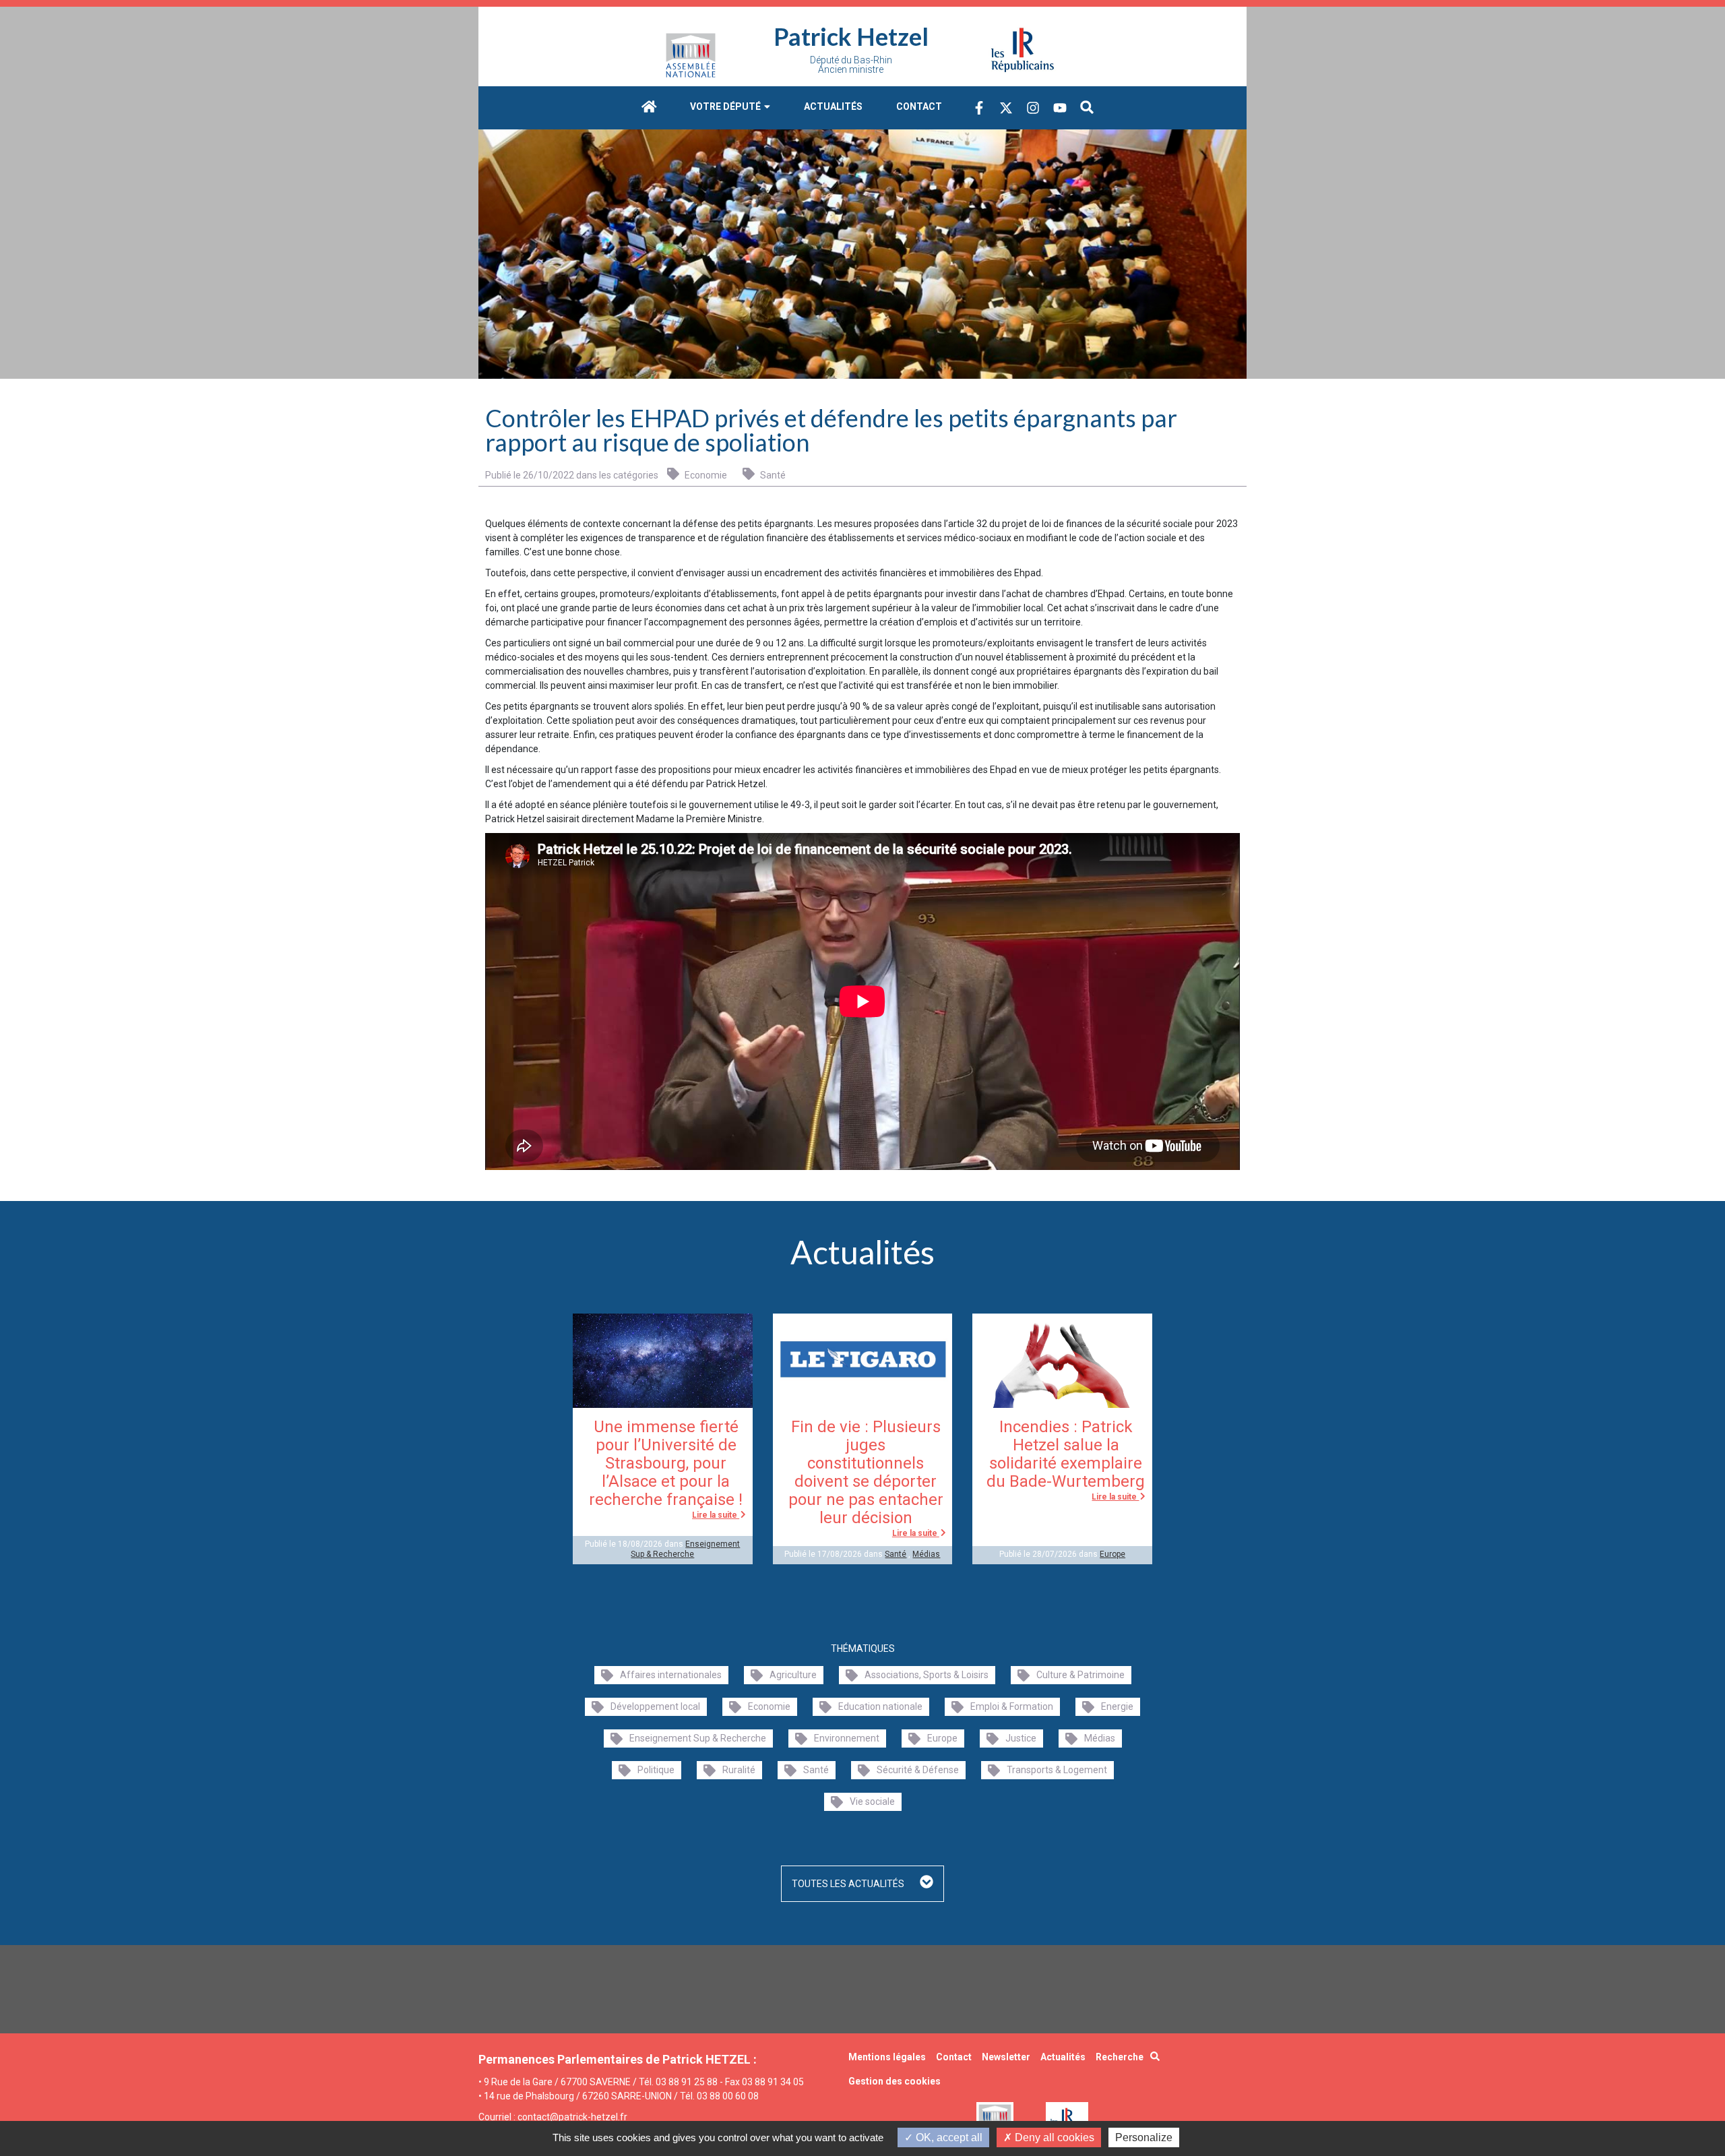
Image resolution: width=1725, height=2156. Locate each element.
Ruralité (739, 1770)
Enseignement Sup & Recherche (685, 1549)
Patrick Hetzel (851, 36)
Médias (926, 1554)
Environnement (847, 1738)
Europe (1112, 1554)
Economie (705, 475)
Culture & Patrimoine (1080, 1675)
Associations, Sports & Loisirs (927, 1675)
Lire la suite (716, 1515)
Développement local (655, 1706)
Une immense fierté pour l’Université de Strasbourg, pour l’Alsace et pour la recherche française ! (666, 1463)
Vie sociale (872, 1801)
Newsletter (1006, 2057)
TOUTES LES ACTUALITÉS (849, 1884)
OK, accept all (948, 2137)
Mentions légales (887, 2057)
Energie (1117, 1706)
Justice (1021, 1738)
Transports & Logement (1057, 1770)
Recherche (1120, 2057)
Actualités (833, 106)
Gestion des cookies (895, 2081)
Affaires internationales (671, 1675)
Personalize (1144, 2137)
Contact (919, 106)
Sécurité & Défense (918, 1770)
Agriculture (793, 1675)
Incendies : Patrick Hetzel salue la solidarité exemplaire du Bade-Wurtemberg (1066, 1454)
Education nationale (880, 1706)
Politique (656, 1770)
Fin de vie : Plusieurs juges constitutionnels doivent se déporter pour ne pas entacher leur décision (866, 1472)
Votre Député (726, 106)
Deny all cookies (1053, 2137)
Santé (772, 475)
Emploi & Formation (1012, 1706)
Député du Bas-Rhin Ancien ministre (851, 65)
